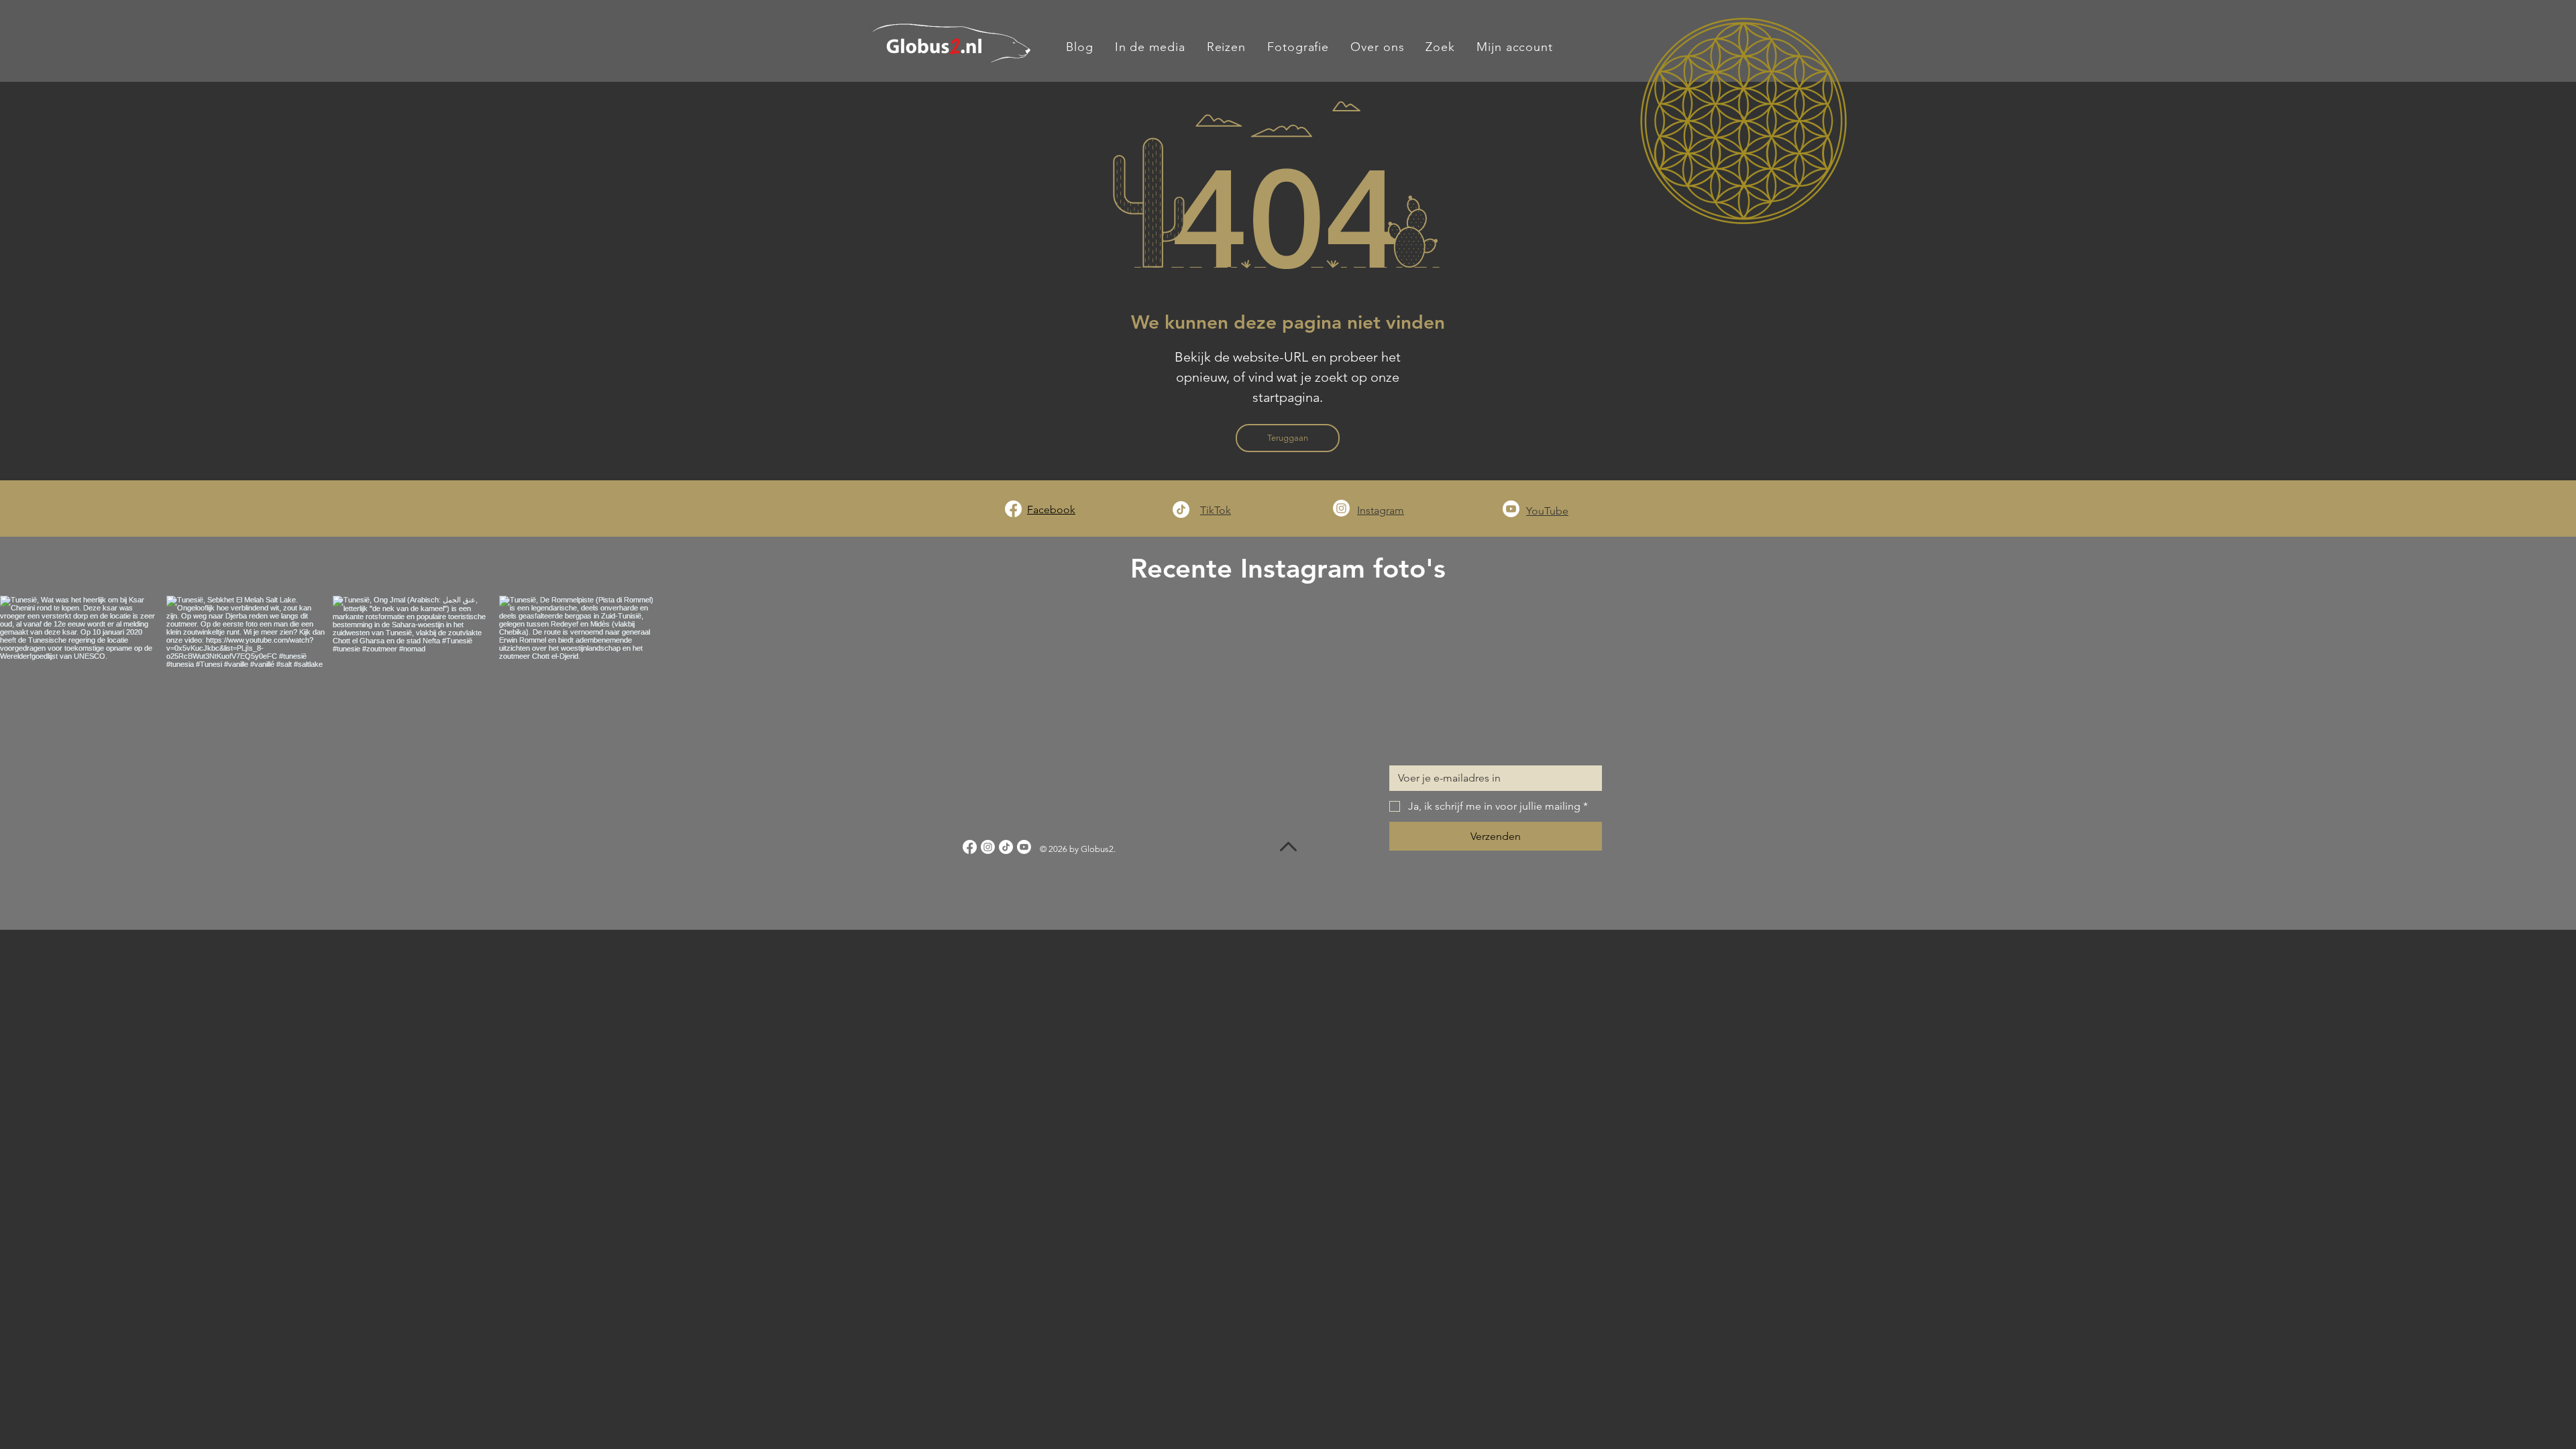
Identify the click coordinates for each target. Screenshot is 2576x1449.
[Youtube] (1511, 509)
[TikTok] (1181, 509)
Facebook (1051, 509)
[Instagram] (1341, 508)
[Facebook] (1013, 509)
